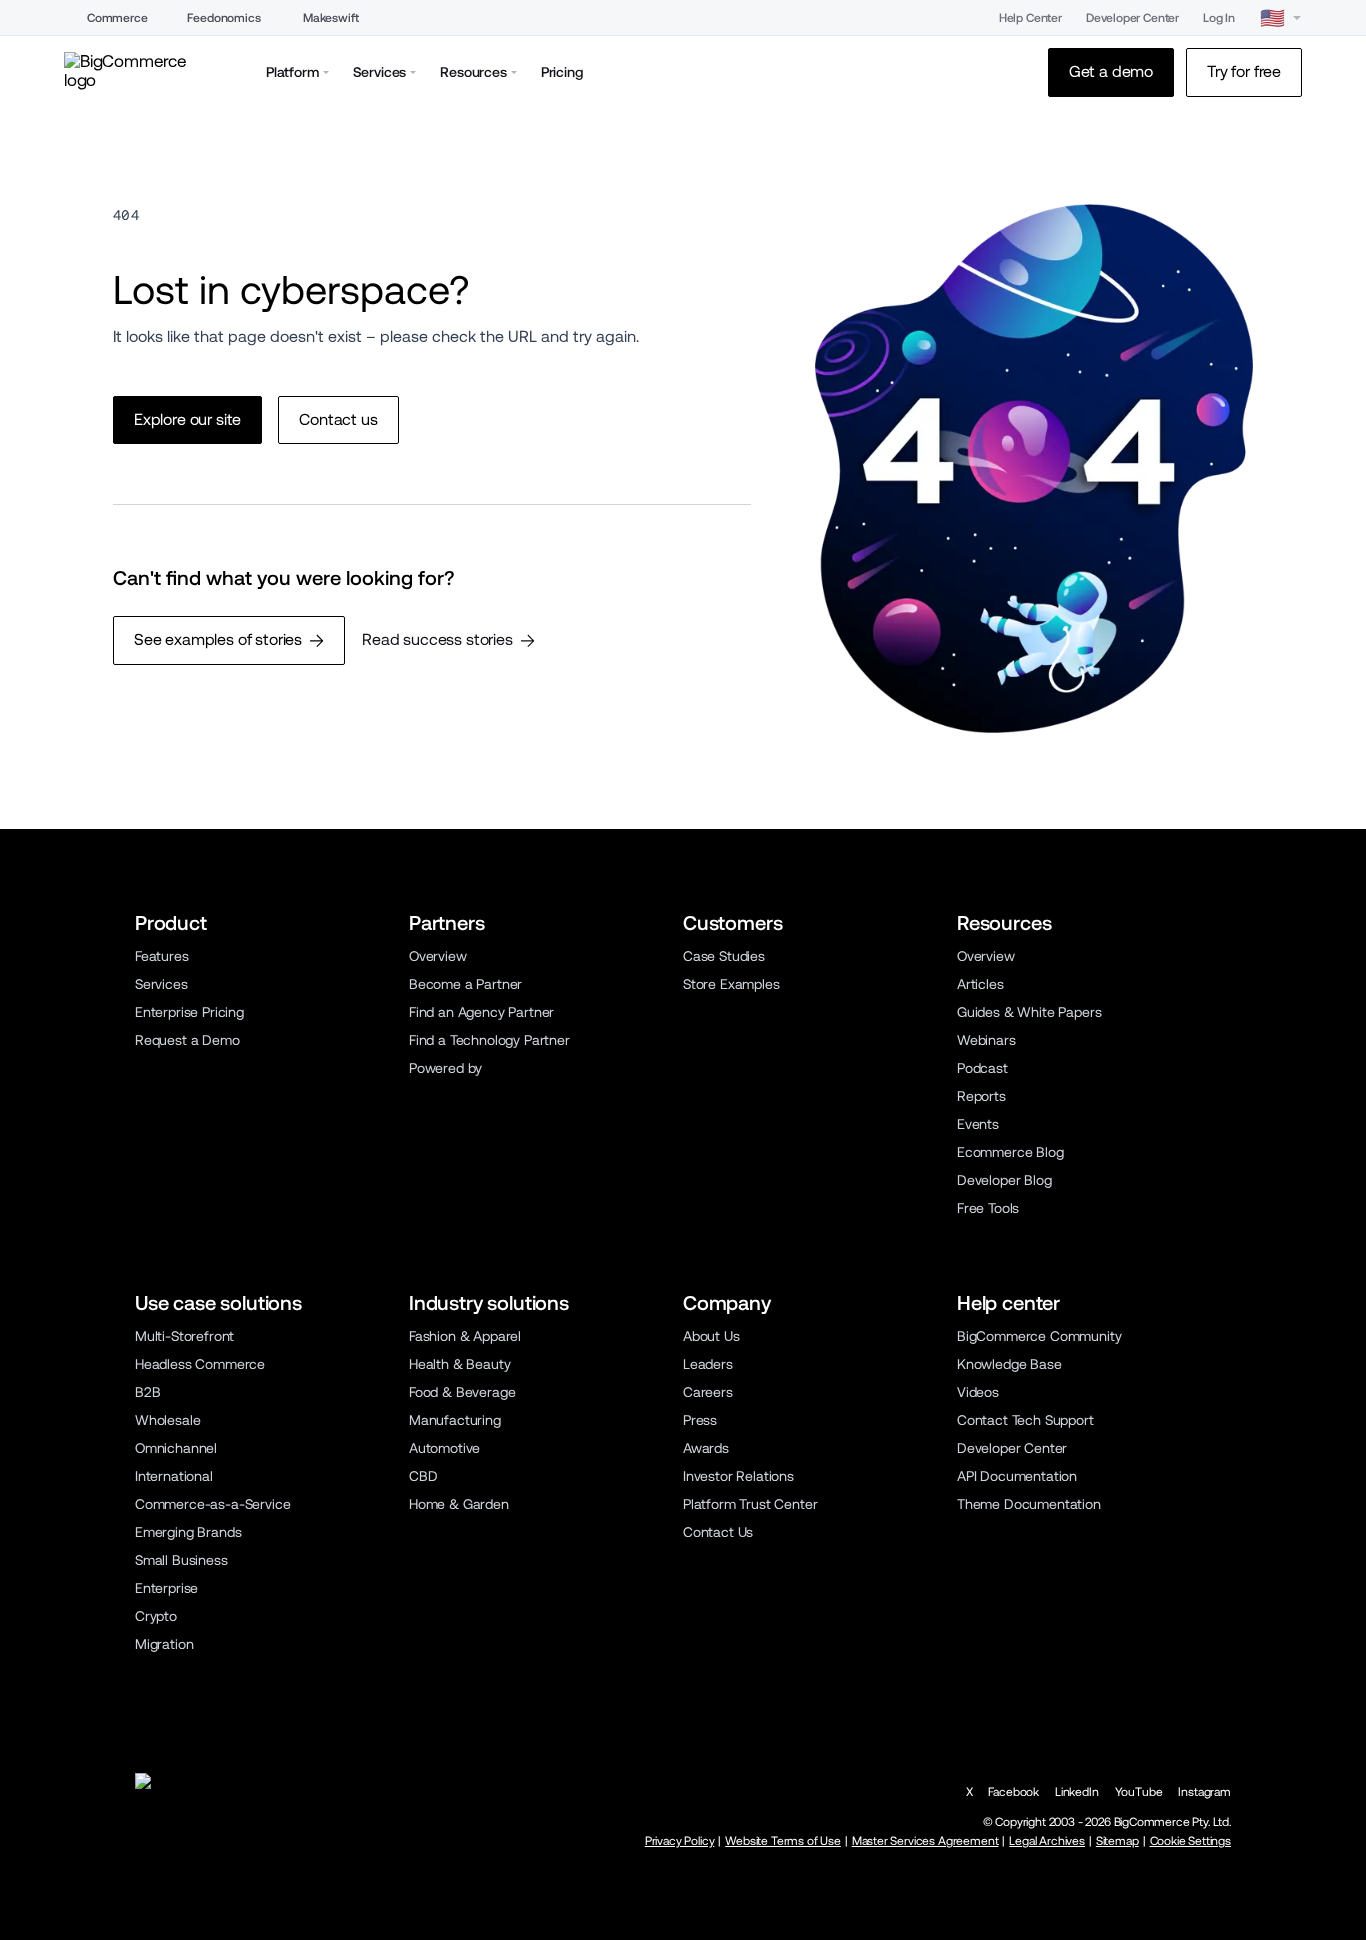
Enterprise (166, 1588)
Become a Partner (465, 984)
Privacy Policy (680, 1841)
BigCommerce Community (1039, 1336)
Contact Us (718, 1532)
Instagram (1204, 1792)
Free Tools (988, 1208)
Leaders (708, 1364)
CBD (423, 1476)
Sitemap (1117, 1841)
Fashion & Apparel (465, 1336)
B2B (148, 1392)
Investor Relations (738, 1476)
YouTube (1139, 1792)
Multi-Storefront (184, 1336)
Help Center (1030, 18)
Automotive (444, 1448)
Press (700, 1420)
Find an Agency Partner (481, 1012)
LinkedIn (1077, 1792)
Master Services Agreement (925, 1841)
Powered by (445, 1068)
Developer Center (1132, 18)
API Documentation (1017, 1476)
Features (162, 956)
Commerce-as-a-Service (212, 1504)
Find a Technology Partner (489, 1040)
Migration (164, 1644)
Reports (981, 1096)
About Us (711, 1336)
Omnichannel (176, 1448)
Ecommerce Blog (1010, 1152)
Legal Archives (1047, 1841)
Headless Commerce (200, 1364)
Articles (980, 984)
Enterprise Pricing (189, 1012)
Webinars (986, 1040)
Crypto (156, 1616)
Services (161, 984)
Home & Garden (459, 1504)
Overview (438, 956)
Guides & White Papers (1029, 1012)
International (174, 1476)
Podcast (982, 1068)
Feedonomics (223, 18)
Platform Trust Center (750, 1504)
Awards (706, 1448)
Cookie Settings (1190, 1841)
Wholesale (168, 1420)
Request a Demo (187, 1040)
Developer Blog (1004, 1180)
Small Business (181, 1560)
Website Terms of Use (783, 1841)
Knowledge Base (1009, 1364)
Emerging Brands (188, 1532)
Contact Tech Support (1025, 1420)
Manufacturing (455, 1420)
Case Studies (724, 956)
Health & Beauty (459, 1364)
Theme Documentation (1029, 1504)
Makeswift (331, 18)
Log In (1219, 18)
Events (978, 1124)
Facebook (1013, 1792)
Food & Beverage (462, 1392)
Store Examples (731, 984)
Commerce (117, 18)
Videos (978, 1392)
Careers (708, 1392)
